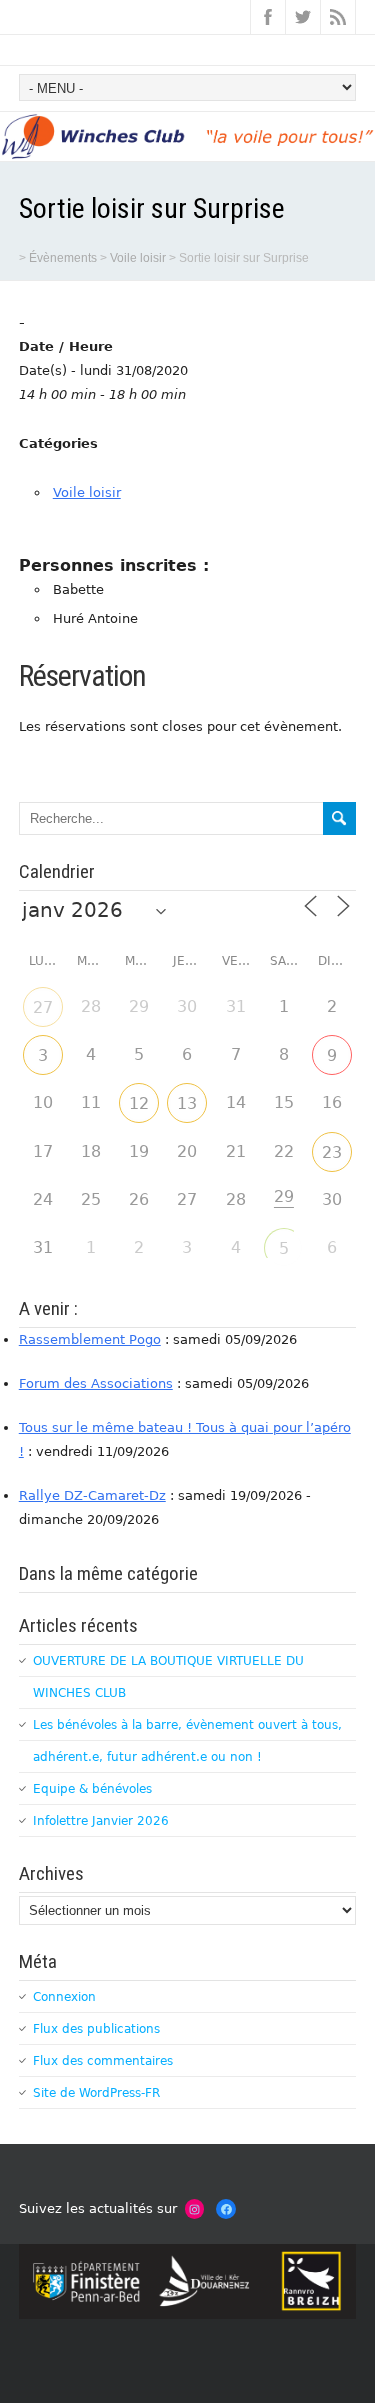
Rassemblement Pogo (90, 1339)
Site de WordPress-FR (96, 2093)
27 (43, 1007)
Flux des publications (96, 2029)
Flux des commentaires (103, 2061)
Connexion (64, 1997)
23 (332, 1152)
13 (187, 1103)
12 (139, 1103)
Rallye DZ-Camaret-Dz (92, 1495)
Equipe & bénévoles (92, 1789)
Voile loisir (87, 492)
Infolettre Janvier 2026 (101, 1821)
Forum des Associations (96, 1383)
